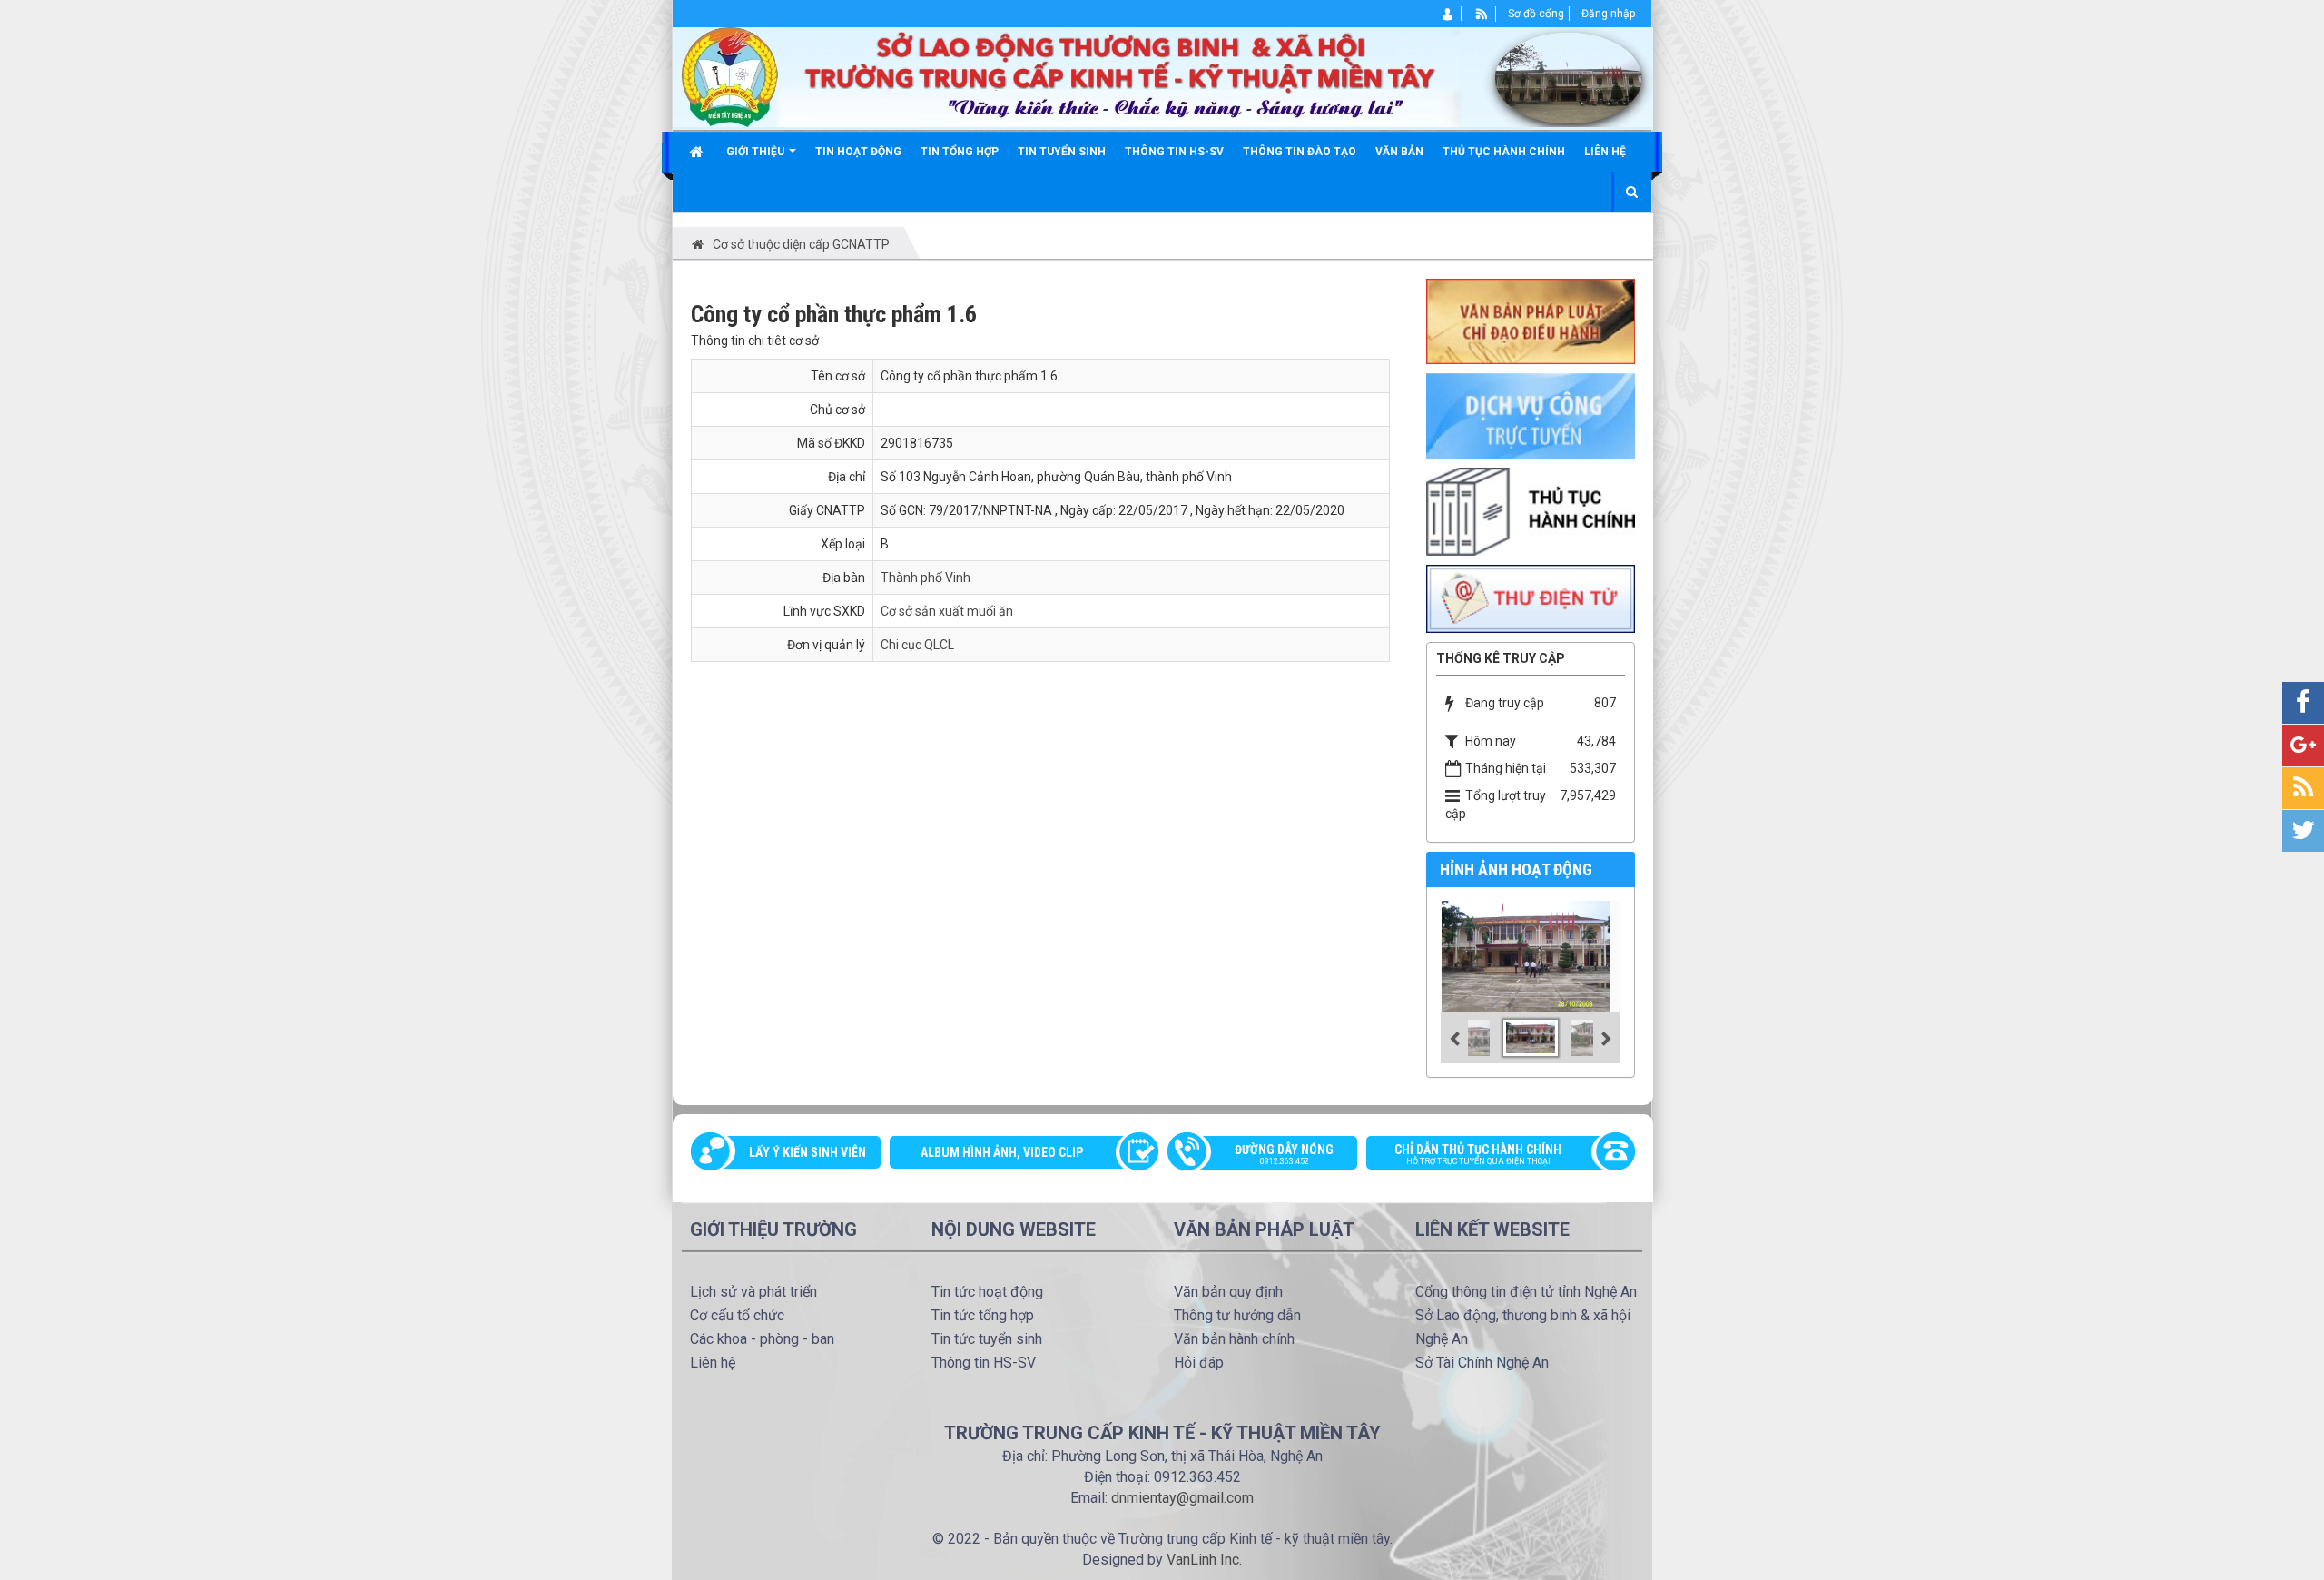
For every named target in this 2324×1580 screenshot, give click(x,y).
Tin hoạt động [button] (858, 152)
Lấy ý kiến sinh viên (807, 1152)
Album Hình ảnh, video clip (1002, 1152)
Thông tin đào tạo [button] (1300, 152)
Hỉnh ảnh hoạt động (1516, 869)
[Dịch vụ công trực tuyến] (1531, 415)
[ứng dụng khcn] (1531, 597)
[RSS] (1482, 14)
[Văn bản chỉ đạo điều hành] (1531, 321)
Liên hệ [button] (1605, 152)
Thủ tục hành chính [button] (1504, 152)
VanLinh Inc (1203, 1560)
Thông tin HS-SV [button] (1174, 152)
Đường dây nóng (1284, 1154)
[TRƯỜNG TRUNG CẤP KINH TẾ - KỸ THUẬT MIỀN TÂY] (1163, 76)
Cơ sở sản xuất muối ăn (947, 611)
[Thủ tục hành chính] (1531, 510)
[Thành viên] (1448, 14)
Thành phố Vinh (926, 578)
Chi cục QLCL (917, 645)
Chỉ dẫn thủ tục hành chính (1478, 1154)
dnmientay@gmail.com (1182, 1498)
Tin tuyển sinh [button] (1062, 152)
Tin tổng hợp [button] (960, 152)
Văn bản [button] (1399, 152)
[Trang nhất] (699, 152)
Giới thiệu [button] (757, 152)
